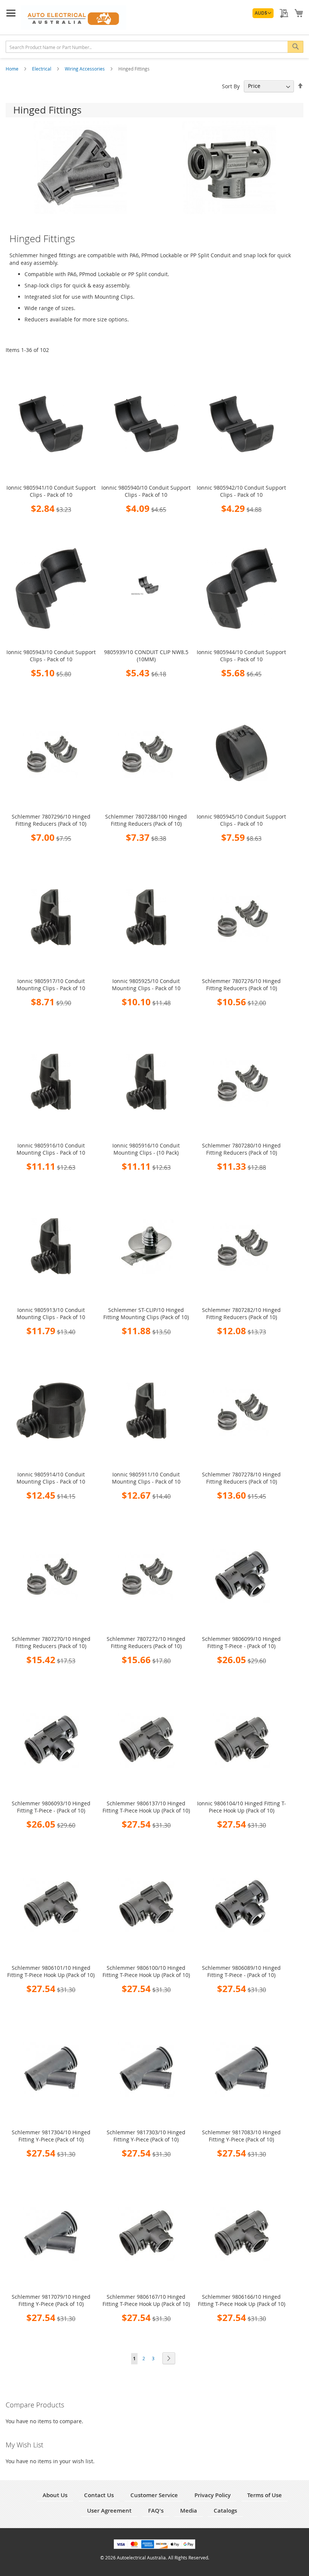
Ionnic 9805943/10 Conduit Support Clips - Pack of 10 (51, 656)
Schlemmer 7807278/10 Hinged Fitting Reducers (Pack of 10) (241, 1478)
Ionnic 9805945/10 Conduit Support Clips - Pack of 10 (241, 820)
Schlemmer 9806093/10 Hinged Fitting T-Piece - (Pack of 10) (51, 1807)
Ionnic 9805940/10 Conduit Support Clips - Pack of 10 (146, 491)
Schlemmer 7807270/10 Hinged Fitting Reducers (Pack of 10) (51, 1642)
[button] (263, 13)
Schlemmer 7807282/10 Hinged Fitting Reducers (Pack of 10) (241, 1313)
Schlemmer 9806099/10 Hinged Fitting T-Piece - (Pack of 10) (241, 1642)
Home (13, 69)
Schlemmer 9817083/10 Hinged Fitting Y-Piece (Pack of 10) (241, 2136)
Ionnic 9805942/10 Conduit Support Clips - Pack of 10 (241, 491)
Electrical (42, 69)
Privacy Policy (213, 2495)
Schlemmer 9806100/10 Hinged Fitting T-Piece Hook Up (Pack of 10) (146, 1971)
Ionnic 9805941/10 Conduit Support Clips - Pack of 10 (51, 491)
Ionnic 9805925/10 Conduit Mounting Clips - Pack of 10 (146, 985)
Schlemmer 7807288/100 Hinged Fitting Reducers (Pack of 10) (146, 820)
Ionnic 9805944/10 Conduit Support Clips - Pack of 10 (241, 656)
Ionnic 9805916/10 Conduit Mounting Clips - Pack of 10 (51, 1149)
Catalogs (225, 2511)
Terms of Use (265, 2495)
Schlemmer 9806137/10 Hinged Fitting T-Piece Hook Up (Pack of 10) (146, 1807)
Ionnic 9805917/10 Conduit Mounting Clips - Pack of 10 (51, 985)
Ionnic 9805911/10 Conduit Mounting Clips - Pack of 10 (146, 1478)
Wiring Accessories (85, 69)
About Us (55, 2495)
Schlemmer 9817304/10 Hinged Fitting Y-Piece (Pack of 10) (51, 2136)
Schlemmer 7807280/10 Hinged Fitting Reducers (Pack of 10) (241, 1149)
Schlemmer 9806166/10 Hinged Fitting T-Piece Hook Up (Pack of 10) (242, 2300)
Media (189, 2511)
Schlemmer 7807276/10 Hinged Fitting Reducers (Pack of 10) (241, 985)
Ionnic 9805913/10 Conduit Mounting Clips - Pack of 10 (51, 1313)
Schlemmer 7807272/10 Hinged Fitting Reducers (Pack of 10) (146, 1642)
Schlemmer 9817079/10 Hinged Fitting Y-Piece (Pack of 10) (51, 2300)
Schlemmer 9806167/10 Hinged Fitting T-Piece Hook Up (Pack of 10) (146, 2300)
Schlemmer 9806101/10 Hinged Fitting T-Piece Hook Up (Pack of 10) (51, 1971)
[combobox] (154, 47)
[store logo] (73, 18)
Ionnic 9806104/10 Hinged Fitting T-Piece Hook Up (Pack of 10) (242, 1807)
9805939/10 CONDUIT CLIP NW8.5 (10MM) (146, 656)
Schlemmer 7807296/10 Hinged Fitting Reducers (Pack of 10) (51, 820)
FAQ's (156, 2511)
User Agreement (109, 2511)
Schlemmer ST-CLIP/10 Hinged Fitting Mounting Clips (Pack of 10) (146, 1313)
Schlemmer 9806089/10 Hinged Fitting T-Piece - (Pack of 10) (241, 1971)
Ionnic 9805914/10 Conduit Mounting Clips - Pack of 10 (51, 1478)
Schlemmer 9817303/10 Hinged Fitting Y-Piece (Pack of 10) (146, 2136)
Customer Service (154, 2495)
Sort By (231, 86)
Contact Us (99, 2495)
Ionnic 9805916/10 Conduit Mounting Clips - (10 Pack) (146, 1149)
